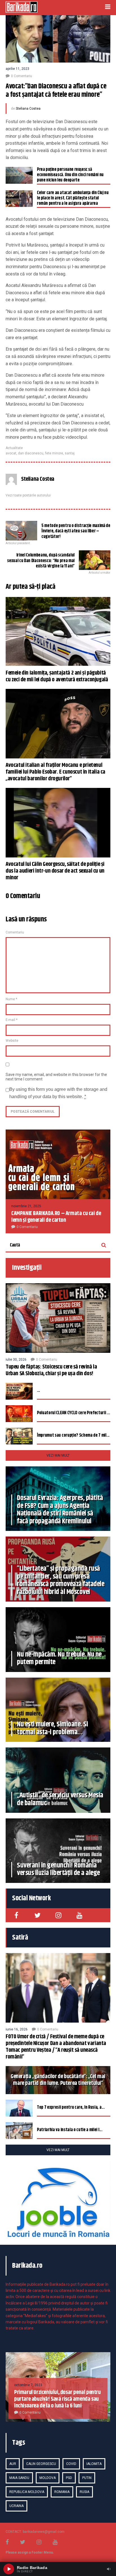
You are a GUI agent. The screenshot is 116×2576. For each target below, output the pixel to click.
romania (62, 2492)
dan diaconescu (31, 453)
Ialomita (94, 2464)
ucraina (16, 2506)
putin (87, 2478)
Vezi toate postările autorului (28, 495)
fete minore (54, 453)
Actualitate (14, 448)
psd (69, 2478)
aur (13, 2464)
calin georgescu (41, 2464)
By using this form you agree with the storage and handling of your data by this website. (58, 1093)
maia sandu (19, 2478)
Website (12, 1041)
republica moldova (27, 2492)
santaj (70, 453)
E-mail (12, 1020)
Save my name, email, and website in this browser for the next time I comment (56, 1077)
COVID (71, 2464)
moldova (48, 2478)
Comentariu (15, 932)
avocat (11, 453)
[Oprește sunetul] (109, 2569)
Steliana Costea (28, 109)
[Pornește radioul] (9, 2569)
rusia (84, 2492)
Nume (11, 999)
